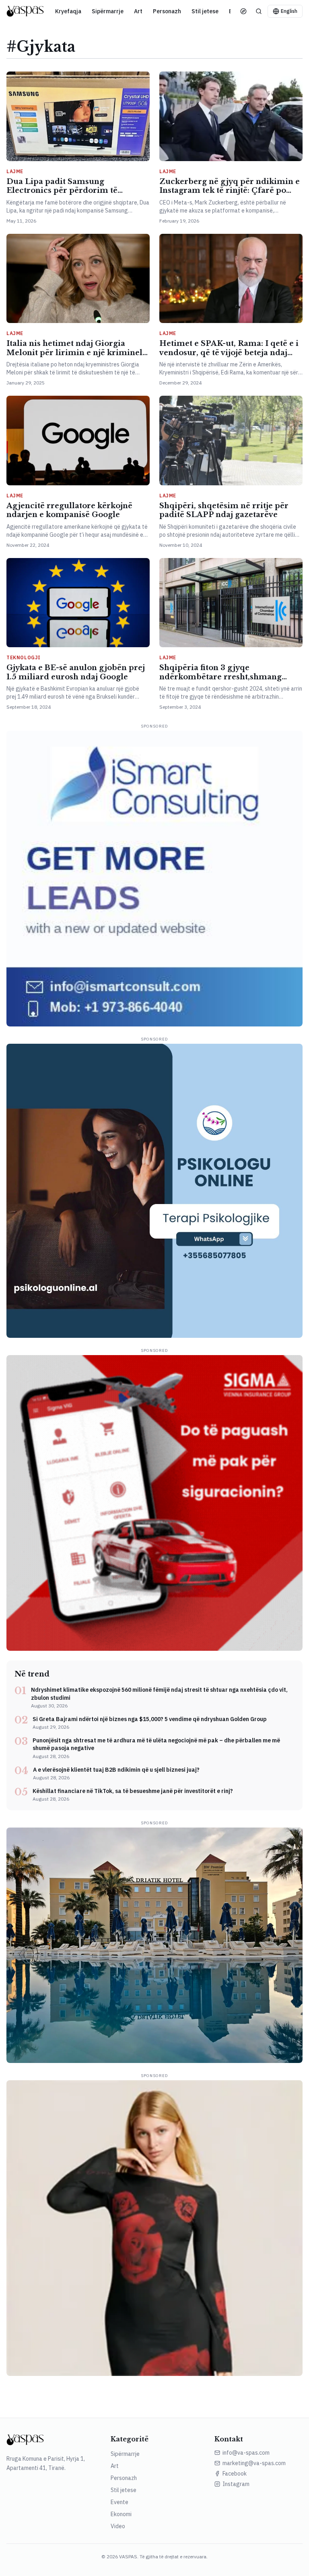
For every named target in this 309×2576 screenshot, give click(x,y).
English (289, 11)
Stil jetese (205, 11)
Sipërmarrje (108, 11)
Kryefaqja (68, 11)
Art (138, 11)
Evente (119, 2502)
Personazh (167, 11)
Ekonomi (121, 2514)
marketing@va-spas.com (254, 2463)
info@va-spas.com (246, 2453)
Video (118, 2526)
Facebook (235, 2474)
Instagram (236, 2484)
